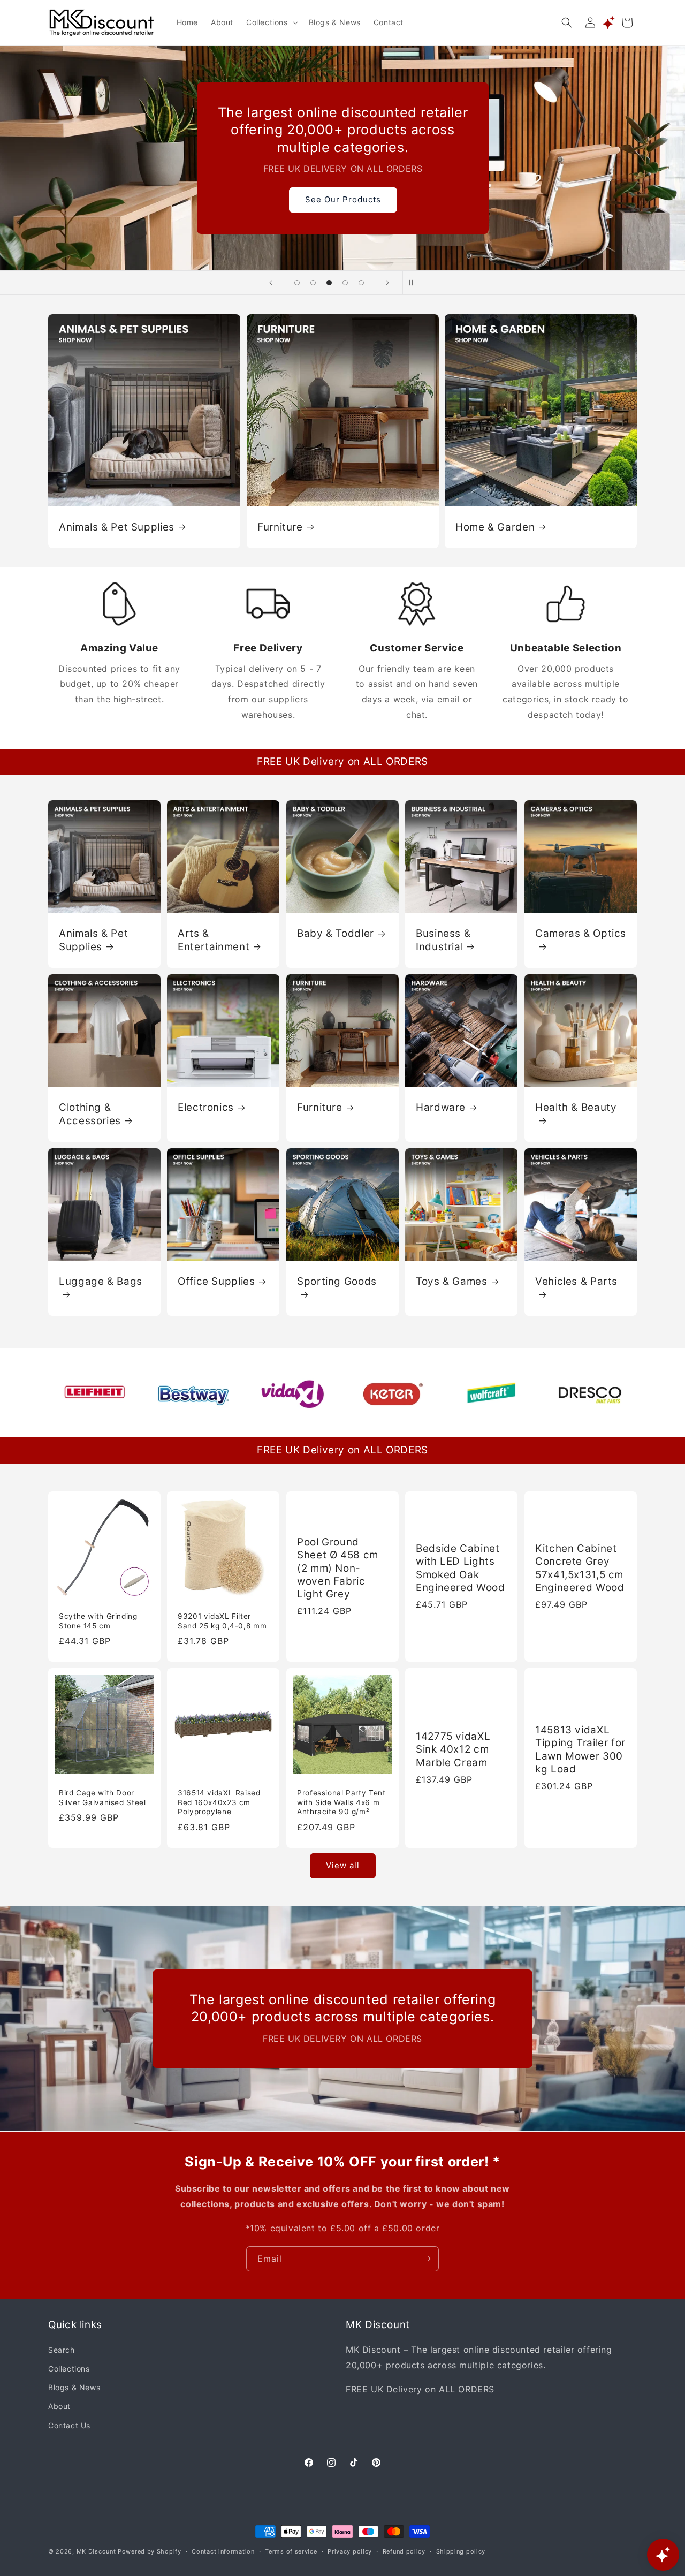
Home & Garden (495, 527)
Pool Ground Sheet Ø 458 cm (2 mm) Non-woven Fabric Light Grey (338, 1568)
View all (343, 1866)
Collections (69, 2369)
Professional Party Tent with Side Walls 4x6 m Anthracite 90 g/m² (341, 1802)
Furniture (280, 527)
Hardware (441, 1107)
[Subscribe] (427, 2259)
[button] (271, 22)
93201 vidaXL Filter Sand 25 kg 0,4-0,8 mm (222, 1621)
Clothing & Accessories (90, 1114)
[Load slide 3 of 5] (329, 283)
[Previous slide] (271, 283)
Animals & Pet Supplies (117, 527)
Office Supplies (216, 1281)
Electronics (206, 1107)
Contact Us (69, 2425)
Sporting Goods (337, 1281)
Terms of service (291, 2551)
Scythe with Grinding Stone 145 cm (98, 1621)
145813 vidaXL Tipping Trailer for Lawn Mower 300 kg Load (580, 1749)
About (59, 2407)
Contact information (223, 2551)
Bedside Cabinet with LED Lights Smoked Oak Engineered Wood (460, 1568)
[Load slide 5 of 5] (361, 283)
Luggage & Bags (101, 1281)
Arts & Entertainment (214, 940)
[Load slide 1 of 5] (297, 283)
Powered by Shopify (150, 2551)
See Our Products (342, 199)
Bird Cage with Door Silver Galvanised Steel (102, 1798)
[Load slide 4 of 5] (345, 283)
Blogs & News (74, 2388)
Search (62, 2350)
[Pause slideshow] (414, 283)
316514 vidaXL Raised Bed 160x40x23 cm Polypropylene (219, 1802)
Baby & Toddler (336, 933)
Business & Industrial (443, 940)
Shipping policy (461, 2551)
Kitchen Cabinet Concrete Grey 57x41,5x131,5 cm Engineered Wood (580, 1568)
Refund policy (404, 2551)
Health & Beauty (576, 1107)
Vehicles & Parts (576, 1281)
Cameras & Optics (581, 933)
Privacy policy (350, 2551)
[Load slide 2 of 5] (313, 283)
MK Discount (96, 2551)
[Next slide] (387, 283)
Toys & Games (452, 1281)
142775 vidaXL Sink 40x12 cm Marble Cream (453, 1749)
